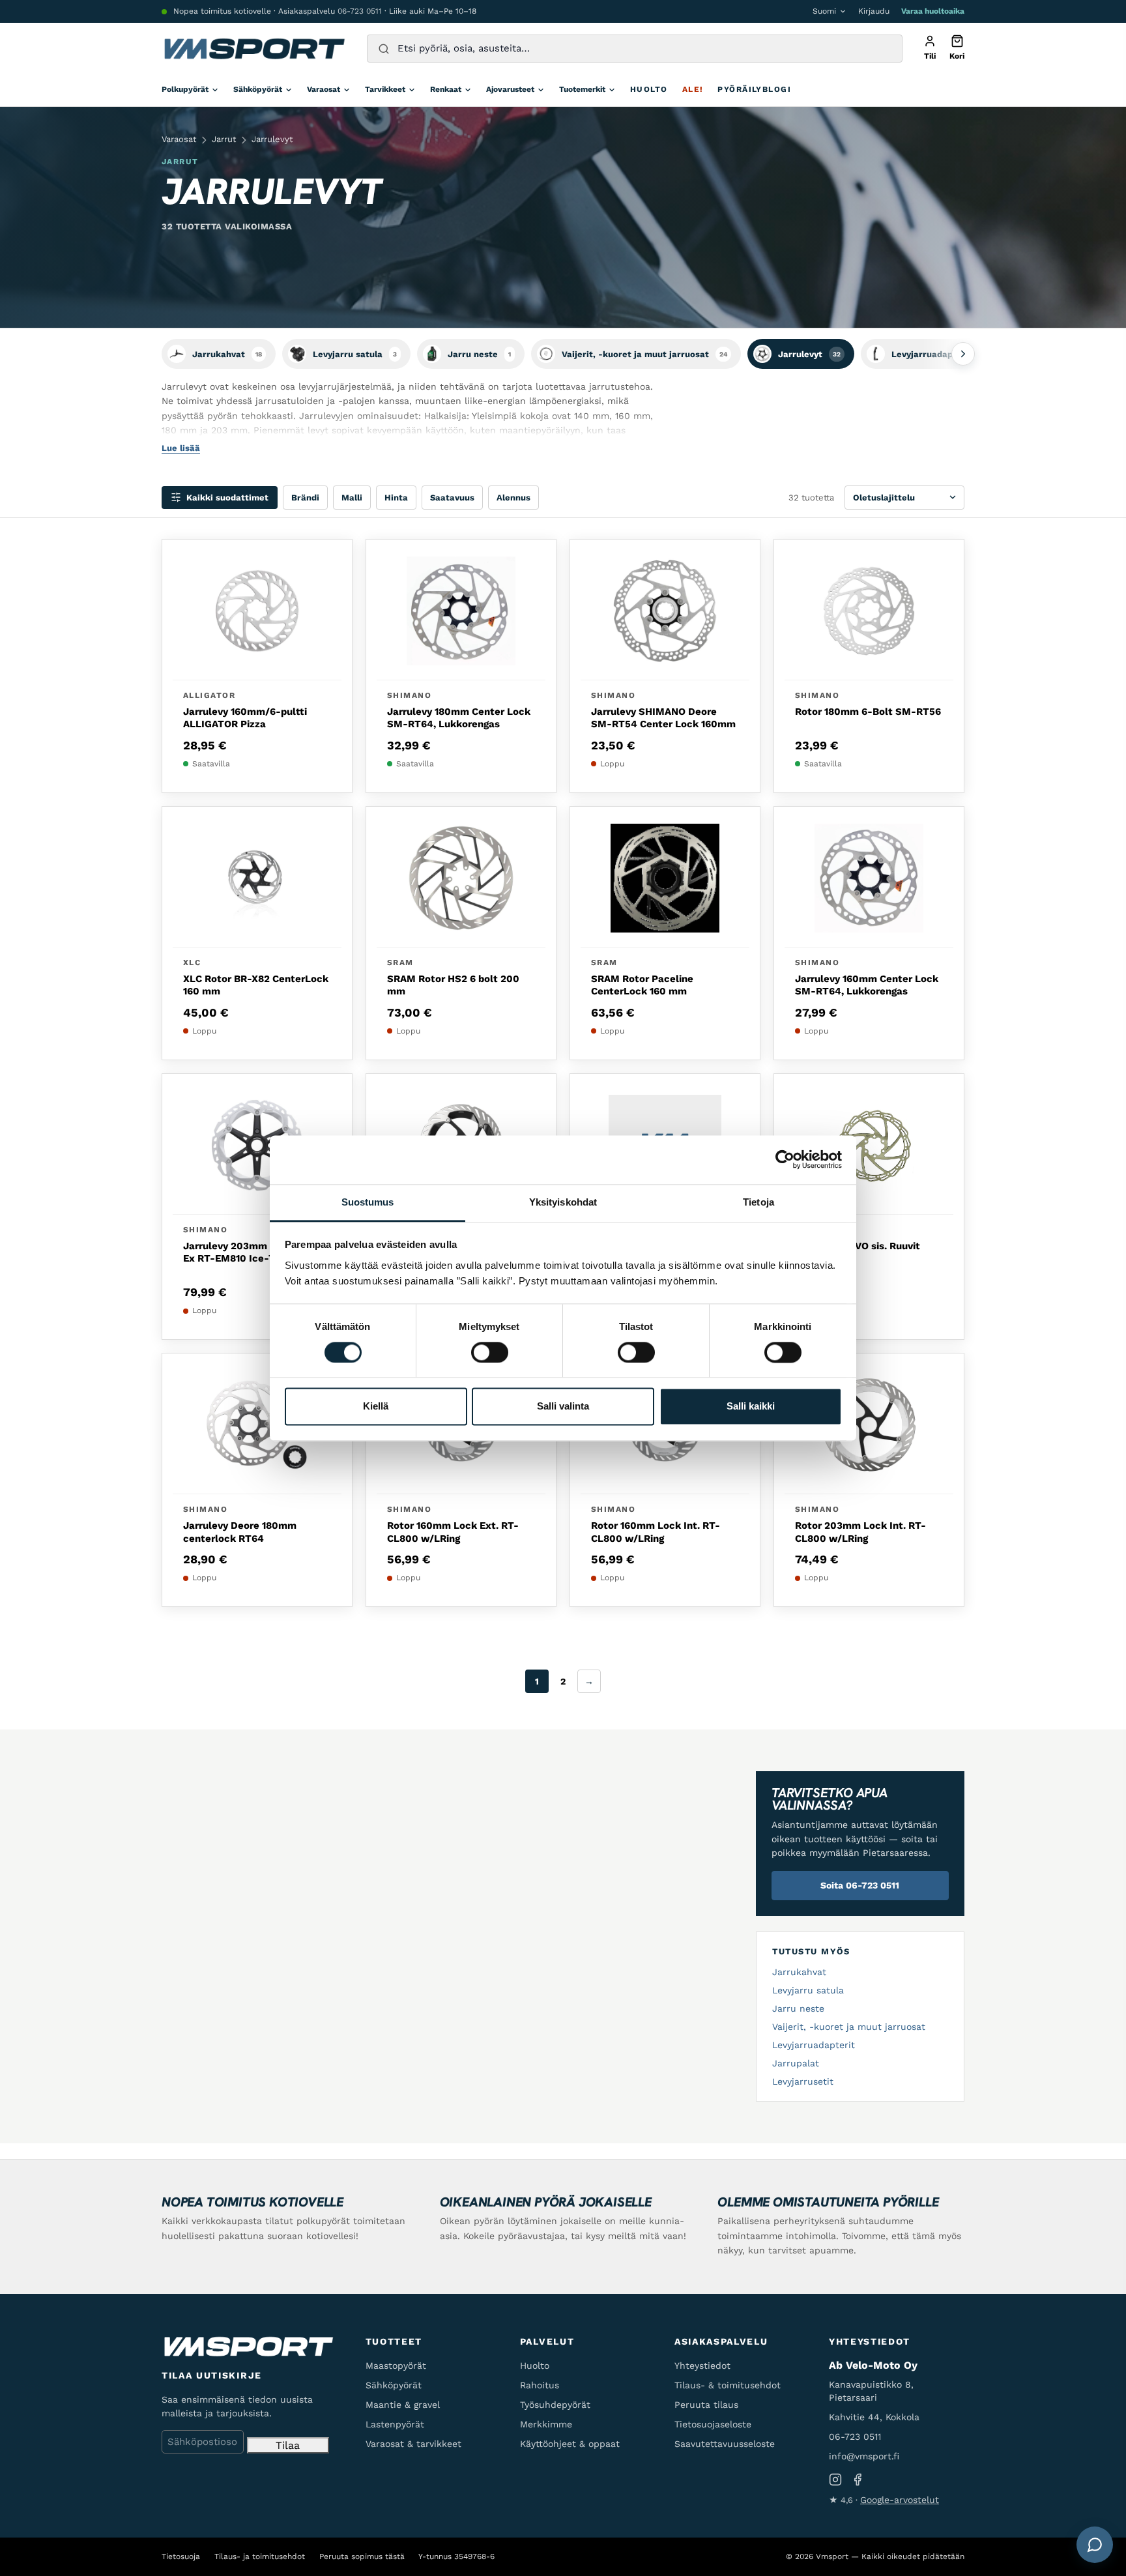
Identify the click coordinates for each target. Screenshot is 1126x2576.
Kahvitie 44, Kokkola (874, 2417)
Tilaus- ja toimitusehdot (260, 2556)
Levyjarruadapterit (814, 2045)
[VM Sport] (254, 49)
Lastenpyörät (395, 2424)
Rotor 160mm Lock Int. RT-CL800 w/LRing (656, 1532)
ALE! (693, 89)
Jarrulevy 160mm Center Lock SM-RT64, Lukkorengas (867, 985)
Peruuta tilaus (706, 2405)
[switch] (490, 1352)
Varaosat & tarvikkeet (413, 2444)
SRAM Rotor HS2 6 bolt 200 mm (453, 985)
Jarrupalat (796, 2063)
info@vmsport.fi (864, 2456)
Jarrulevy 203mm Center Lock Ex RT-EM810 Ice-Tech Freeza (256, 1252)
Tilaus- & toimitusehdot (728, 2385)
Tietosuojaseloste (713, 2424)
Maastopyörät (396, 2366)
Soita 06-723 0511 (860, 1885)
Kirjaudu (874, 11)
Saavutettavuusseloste (725, 2444)
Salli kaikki (751, 1407)
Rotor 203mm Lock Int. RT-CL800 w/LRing (860, 1532)
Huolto (649, 89)
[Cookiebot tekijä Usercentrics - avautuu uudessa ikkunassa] (785, 1159)
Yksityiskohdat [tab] (563, 1202)
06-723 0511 (360, 11)
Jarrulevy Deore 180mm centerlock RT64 (240, 1532)
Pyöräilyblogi (754, 89)
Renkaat (446, 89)
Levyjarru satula (808, 1990)
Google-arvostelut (900, 2500)
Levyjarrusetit (803, 2081)
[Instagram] (835, 2480)
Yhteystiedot (702, 2366)
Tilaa (288, 2445)
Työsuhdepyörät (555, 2405)
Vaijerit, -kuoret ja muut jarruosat (849, 2027)
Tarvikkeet (385, 89)
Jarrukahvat (799, 1972)
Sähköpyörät (258, 89)
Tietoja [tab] (758, 1202)
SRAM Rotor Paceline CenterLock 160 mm (642, 985)
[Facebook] (858, 2480)
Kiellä (376, 1407)
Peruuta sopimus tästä (362, 2556)
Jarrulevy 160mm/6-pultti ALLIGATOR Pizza (245, 718)
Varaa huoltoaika (933, 11)
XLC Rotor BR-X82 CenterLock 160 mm (256, 985)
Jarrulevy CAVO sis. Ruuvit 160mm (858, 1252)
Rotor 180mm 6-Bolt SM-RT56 (868, 712)
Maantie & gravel (403, 2405)
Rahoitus (540, 2385)
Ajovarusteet (510, 89)
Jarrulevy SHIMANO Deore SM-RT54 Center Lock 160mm (663, 718)
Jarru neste (798, 2008)
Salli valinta (563, 1407)
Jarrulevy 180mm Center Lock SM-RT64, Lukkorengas (459, 718)
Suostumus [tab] (368, 1202)
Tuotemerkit (582, 89)
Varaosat (324, 89)
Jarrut (224, 139)
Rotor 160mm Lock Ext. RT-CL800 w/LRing (453, 1532)
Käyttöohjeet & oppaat (570, 2444)
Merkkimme (546, 2424)
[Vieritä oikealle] (963, 354)
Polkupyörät (185, 89)
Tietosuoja (181, 2556)
